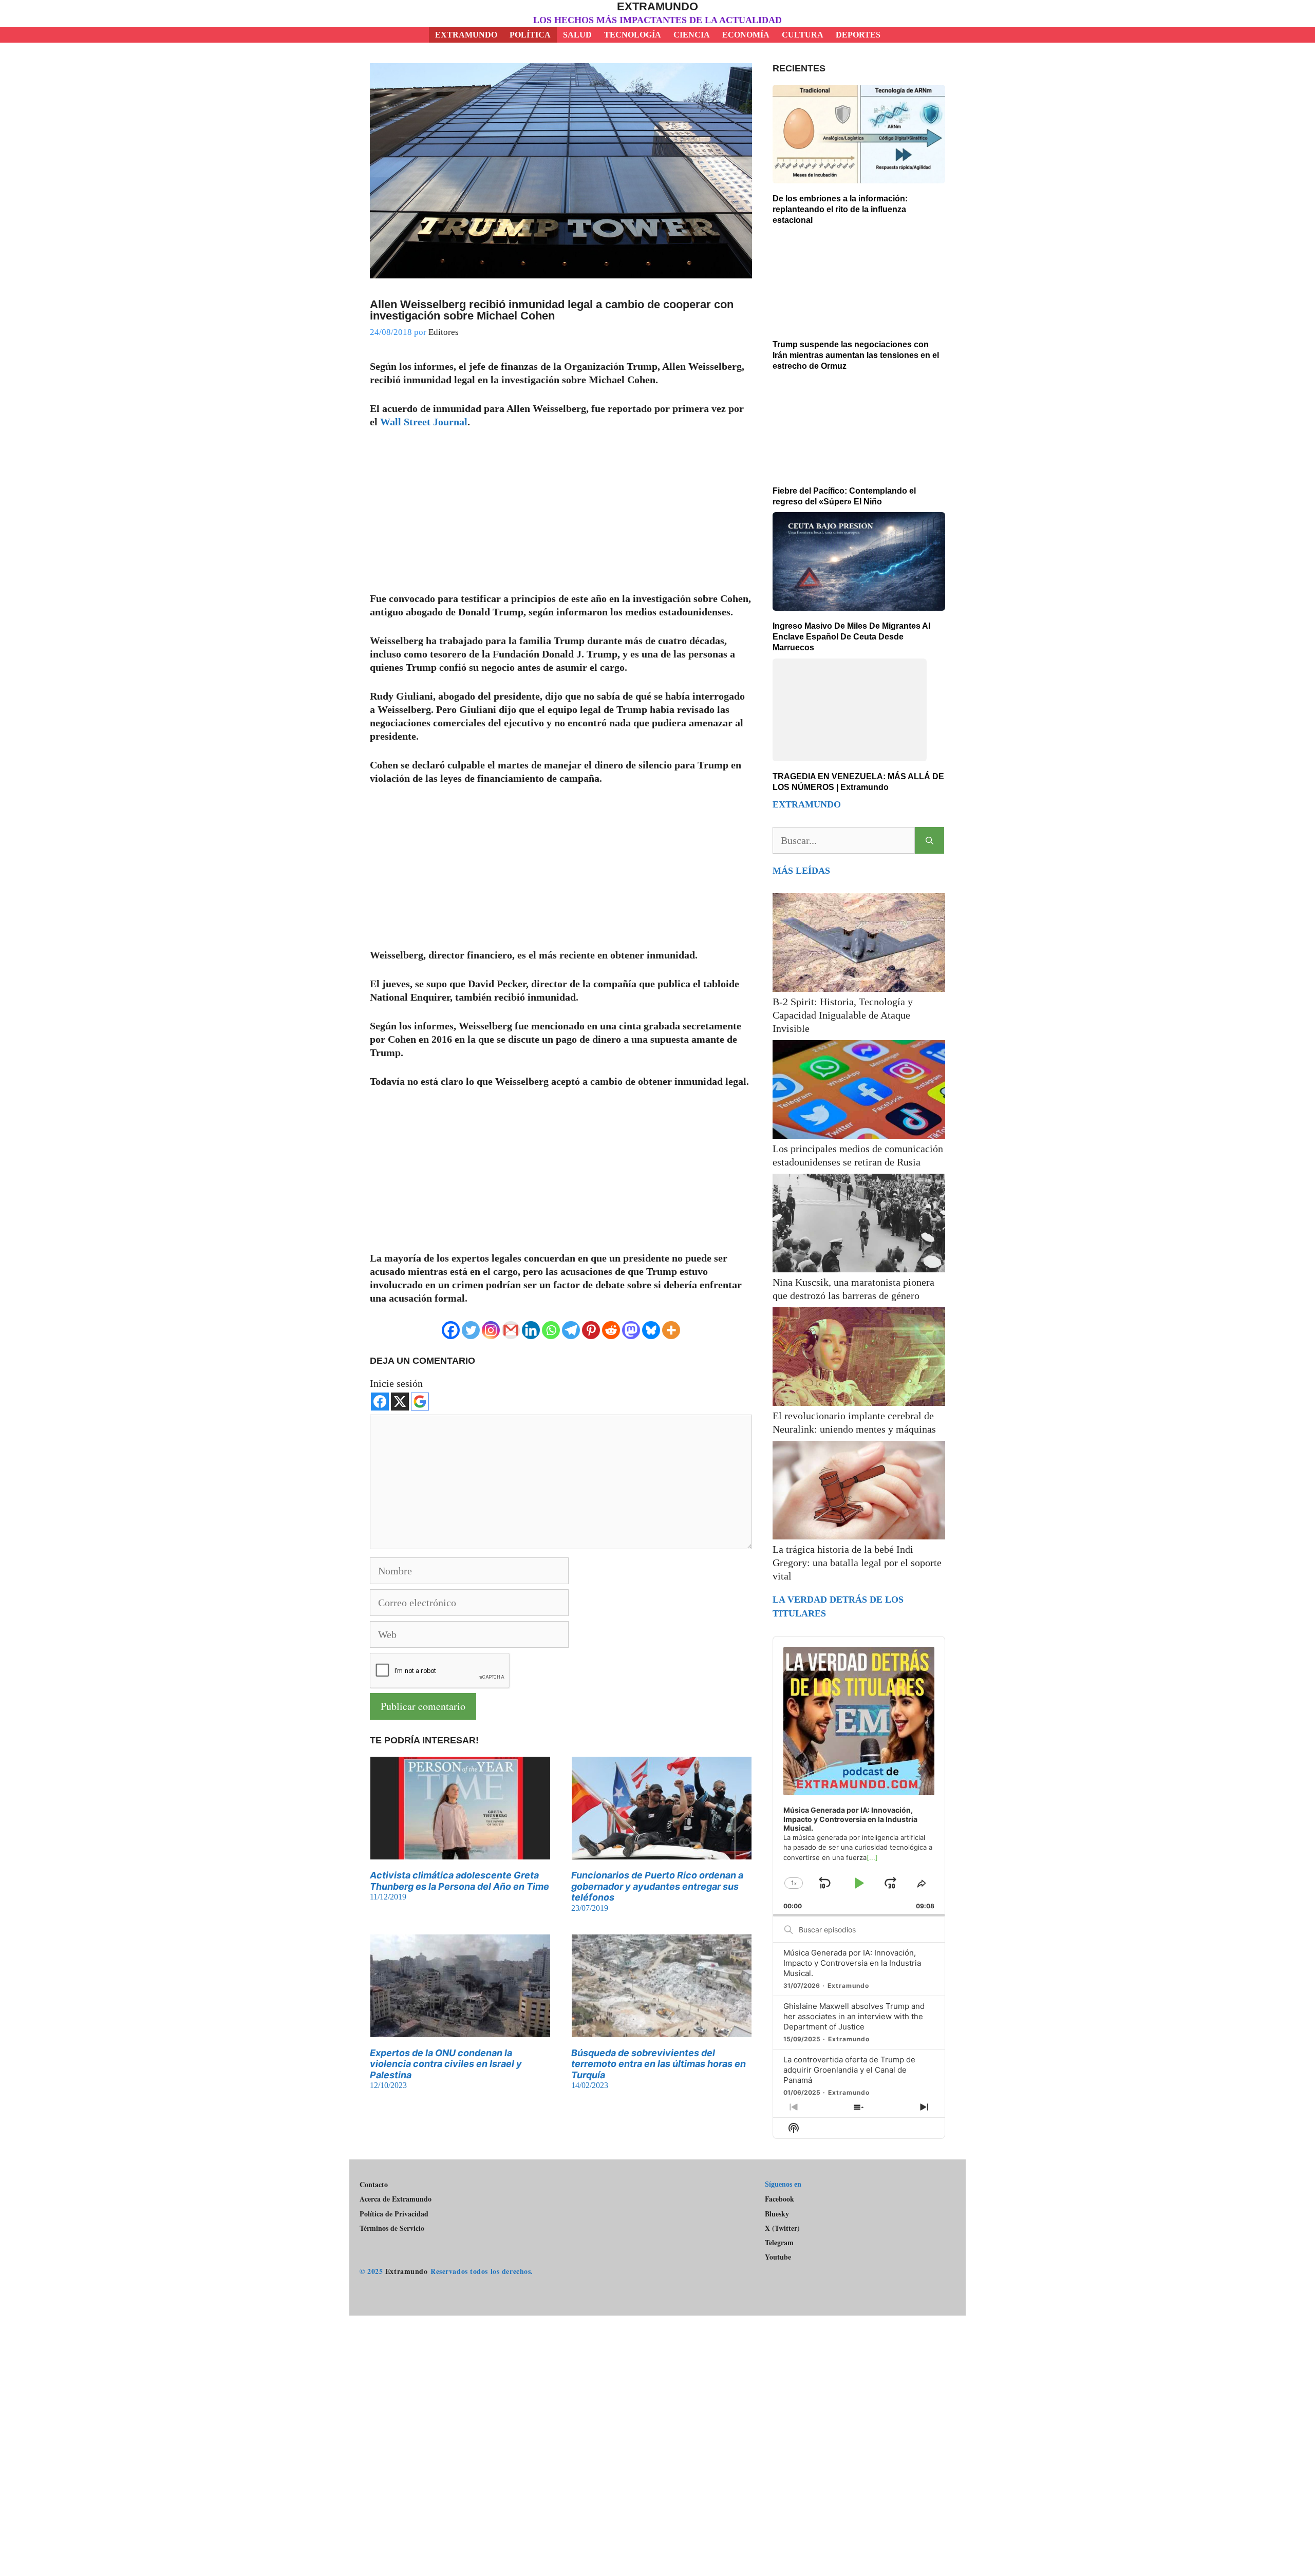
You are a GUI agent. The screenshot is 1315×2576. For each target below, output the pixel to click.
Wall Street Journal (424, 422)
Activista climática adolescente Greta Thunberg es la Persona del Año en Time (459, 1881)
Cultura (803, 35)
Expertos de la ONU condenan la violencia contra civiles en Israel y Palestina (446, 2064)
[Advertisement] (561, 516)
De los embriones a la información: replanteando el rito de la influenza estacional (840, 209)
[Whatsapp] (551, 1330)
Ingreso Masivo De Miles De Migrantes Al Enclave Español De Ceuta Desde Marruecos (851, 637)
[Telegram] (571, 1330)
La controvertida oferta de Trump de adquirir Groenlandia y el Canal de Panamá (849, 2007)
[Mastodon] (631, 1330)
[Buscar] (929, 778)
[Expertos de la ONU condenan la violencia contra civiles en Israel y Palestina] (460, 2030)
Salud (577, 35)
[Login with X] (400, 1402)
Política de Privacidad (394, 2186)
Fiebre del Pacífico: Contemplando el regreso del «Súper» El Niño (844, 496)
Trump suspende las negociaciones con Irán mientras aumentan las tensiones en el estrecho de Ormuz (856, 355)
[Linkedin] (531, 1330)
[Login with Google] (420, 1402)
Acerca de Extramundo (396, 2171)
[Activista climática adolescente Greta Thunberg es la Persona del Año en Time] (460, 1853)
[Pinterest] (591, 1330)
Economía (746, 35)
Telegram (779, 2215)
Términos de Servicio (392, 2201)
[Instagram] (491, 1330)
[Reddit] (611, 1330)
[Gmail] (511, 1330)
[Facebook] (451, 1330)
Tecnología (633, 35)
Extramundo (657, 6)
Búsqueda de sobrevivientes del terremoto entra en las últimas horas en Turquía (659, 2064)
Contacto (374, 2157)
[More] (671, 1330)
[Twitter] (471, 1330)
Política (530, 35)
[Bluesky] (651, 1330)
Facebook (779, 2171)
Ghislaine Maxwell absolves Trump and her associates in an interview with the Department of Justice (854, 1954)
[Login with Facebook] (380, 1402)
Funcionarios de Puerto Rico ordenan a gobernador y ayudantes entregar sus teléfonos (657, 1886)
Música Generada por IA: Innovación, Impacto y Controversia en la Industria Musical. (852, 1900)
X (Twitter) (782, 2201)
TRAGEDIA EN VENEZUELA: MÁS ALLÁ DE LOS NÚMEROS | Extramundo (858, 719)
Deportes (858, 35)
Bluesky (777, 2187)
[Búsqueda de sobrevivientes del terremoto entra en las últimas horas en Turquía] (662, 2030)
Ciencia (692, 35)
